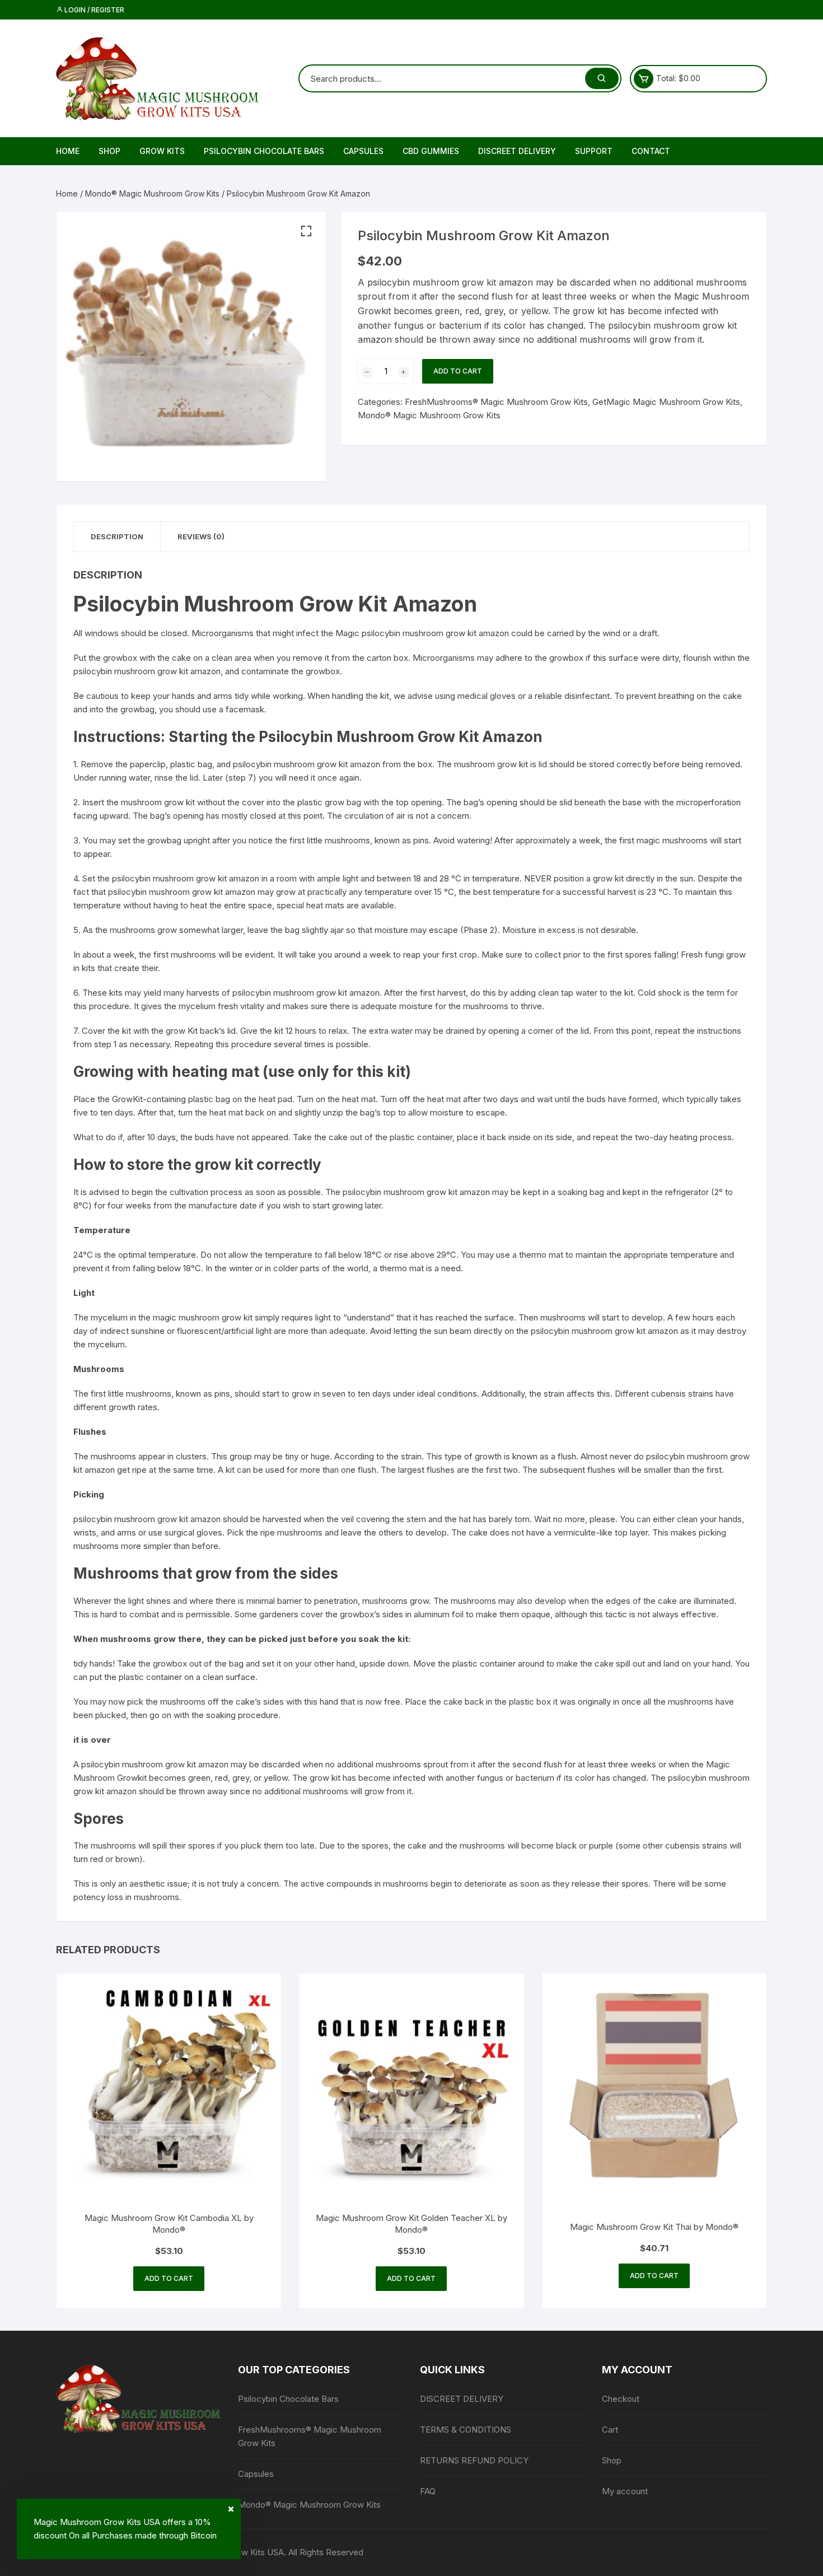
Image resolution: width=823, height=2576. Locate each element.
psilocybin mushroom (273, 993)
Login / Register (93, 10)
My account (625, 2491)
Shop (109, 151)
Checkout (621, 2399)
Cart (610, 2430)
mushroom (135, 671)
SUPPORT (594, 151)
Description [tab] (117, 536)
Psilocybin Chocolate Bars (264, 151)
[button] (306, 231)
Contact (651, 151)
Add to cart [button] (169, 2278)
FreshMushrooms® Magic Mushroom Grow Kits (496, 402)
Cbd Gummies (431, 151)
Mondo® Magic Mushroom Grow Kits (152, 193)
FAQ (428, 2491)
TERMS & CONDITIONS (466, 2430)
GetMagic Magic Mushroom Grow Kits (666, 402)
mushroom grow (152, 802)
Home (68, 151)
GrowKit (127, 1099)
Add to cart (458, 371)
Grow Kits (162, 151)
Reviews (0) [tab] (201, 536)
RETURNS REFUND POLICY (474, 2460)
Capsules (363, 151)
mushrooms (193, 955)
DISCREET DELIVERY (517, 151)
